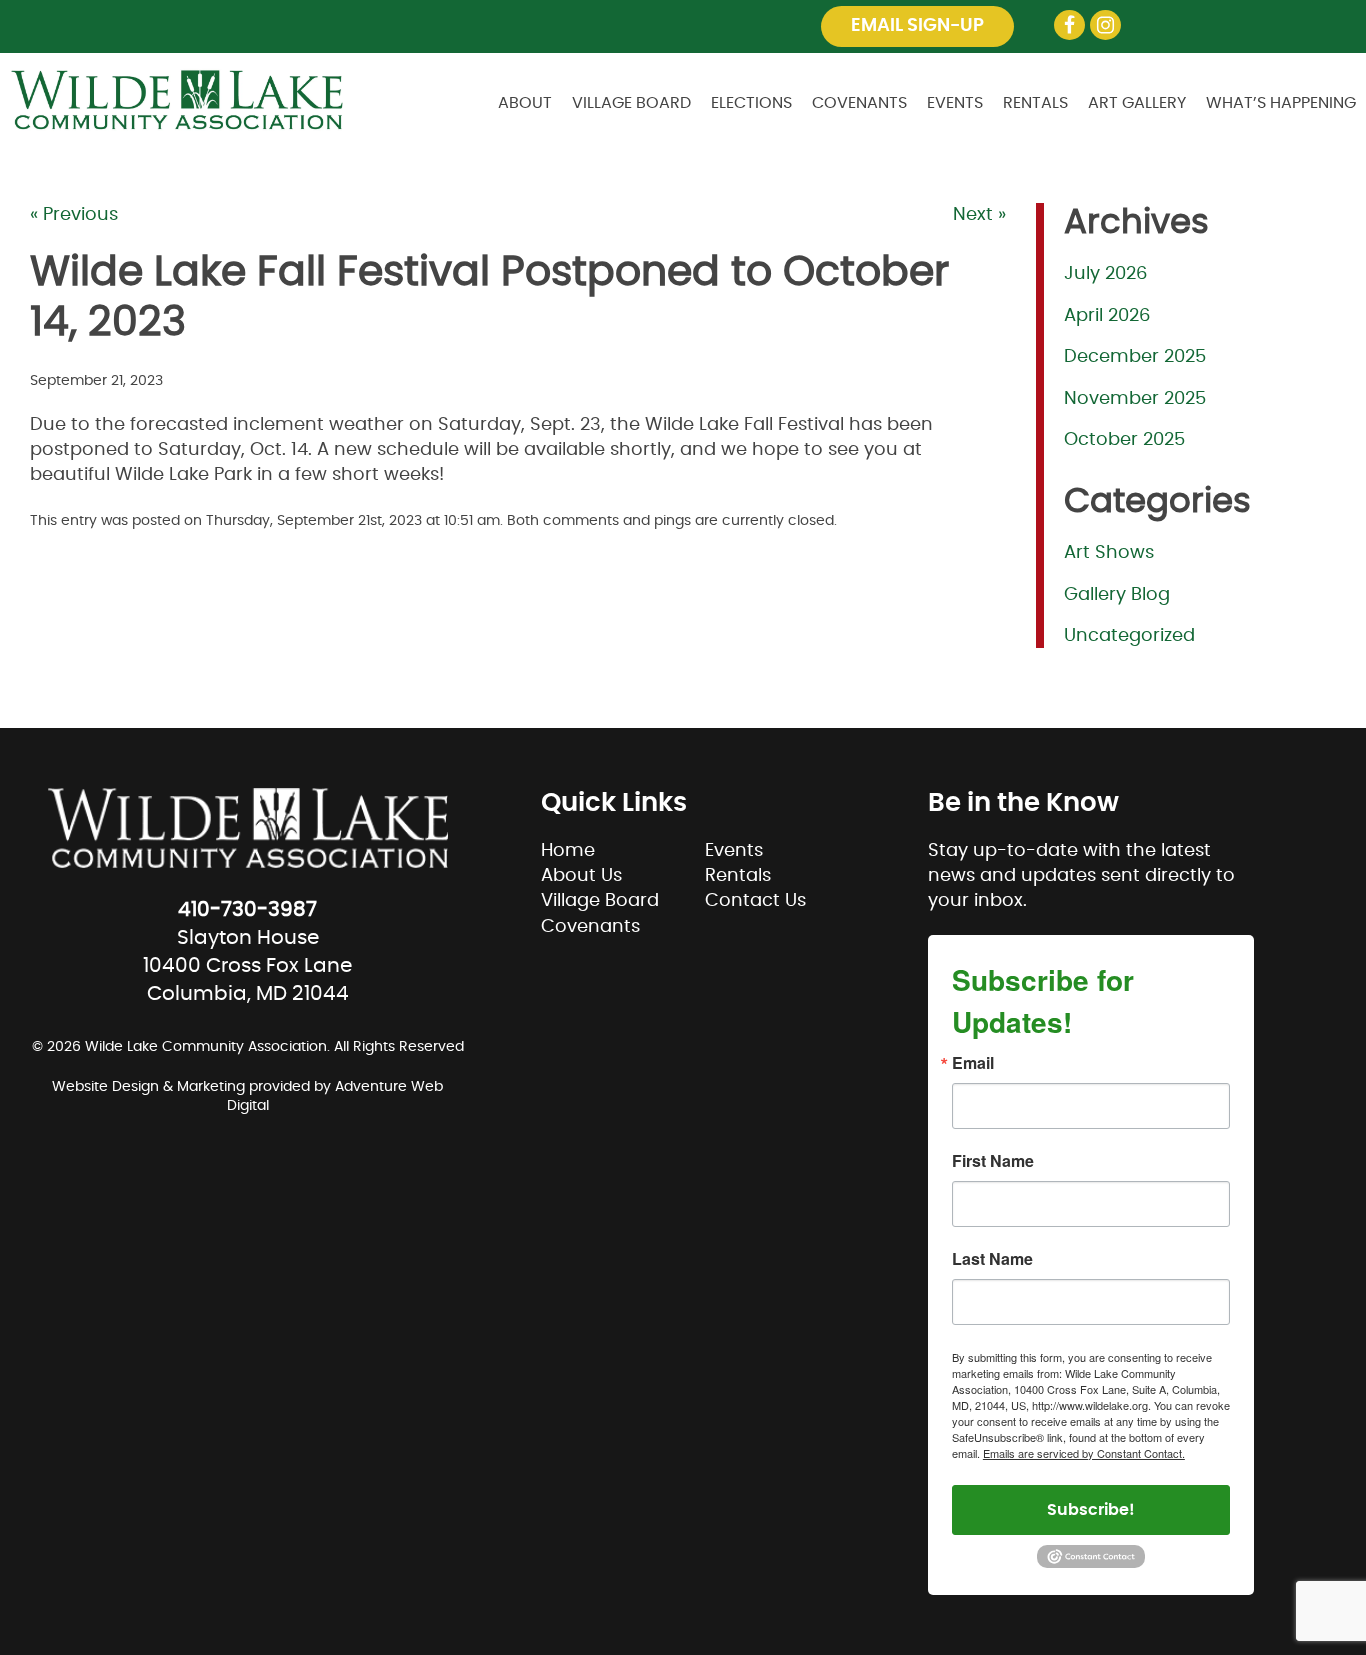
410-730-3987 (247, 910)
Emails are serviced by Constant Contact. (1084, 1453)
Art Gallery (1137, 103)
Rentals (1035, 103)
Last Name (992, 1259)
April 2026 (1107, 316)
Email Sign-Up (917, 26)
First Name (993, 1161)
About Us (581, 876)
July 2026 (1105, 274)
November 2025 (1135, 399)
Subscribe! (1091, 1510)
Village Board (631, 103)
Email (973, 1063)
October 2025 (1124, 440)
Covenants (859, 103)
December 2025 (1135, 357)
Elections (751, 103)
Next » (979, 215)
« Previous (74, 215)
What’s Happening (1281, 103)
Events (955, 103)
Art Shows (1109, 553)
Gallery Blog (1117, 595)
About (525, 103)
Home (568, 851)
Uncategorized (1129, 636)
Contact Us (755, 901)
